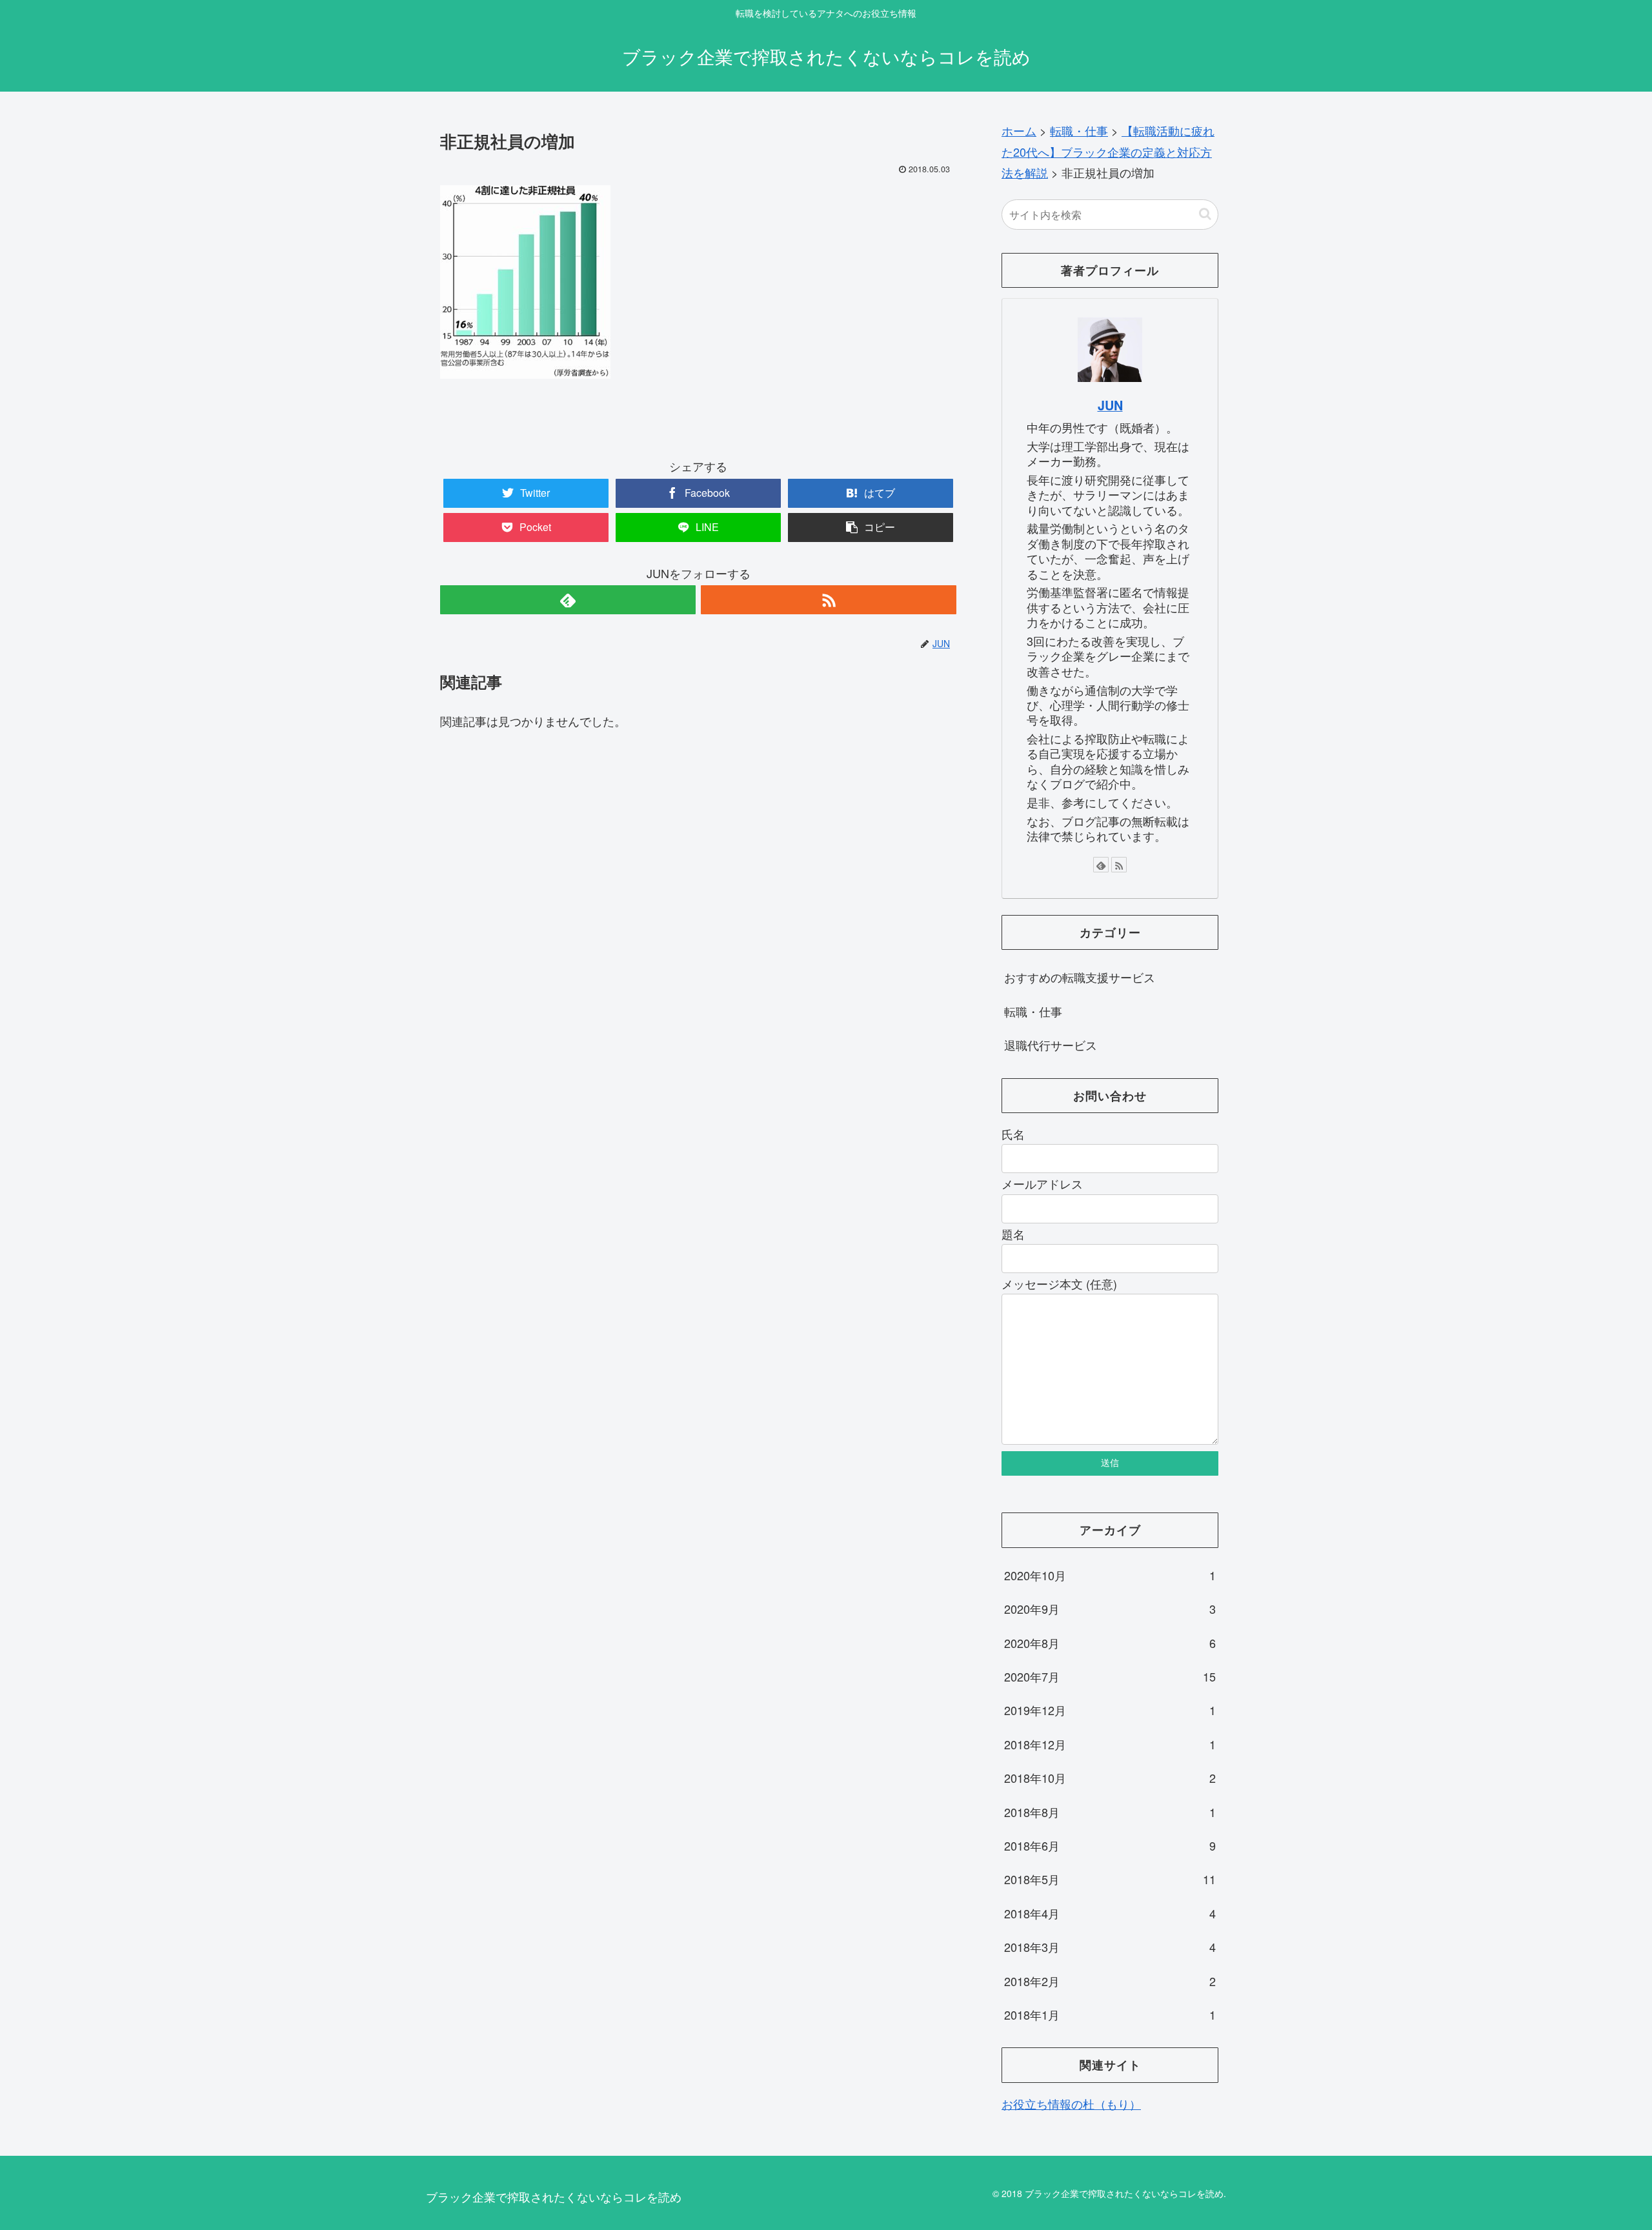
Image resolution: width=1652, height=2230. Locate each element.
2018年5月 (1110, 1879)
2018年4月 (1110, 1913)
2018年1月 (1110, 2014)
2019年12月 (1110, 1710)
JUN (1110, 405)
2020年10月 (1110, 1575)
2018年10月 (1110, 1778)
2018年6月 (1110, 1845)
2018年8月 (1110, 1812)
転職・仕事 (1033, 1011)
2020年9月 (1110, 1609)
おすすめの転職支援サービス (1080, 977)
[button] (1205, 214)
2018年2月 (1110, 1981)
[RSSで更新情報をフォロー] (829, 600)
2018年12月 (1110, 1744)
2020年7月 (1110, 1676)
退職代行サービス (1051, 1045)
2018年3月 (1110, 1947)
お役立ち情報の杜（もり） (1071, 2104)
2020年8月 (1110, 1643)
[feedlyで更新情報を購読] (568, 600)
